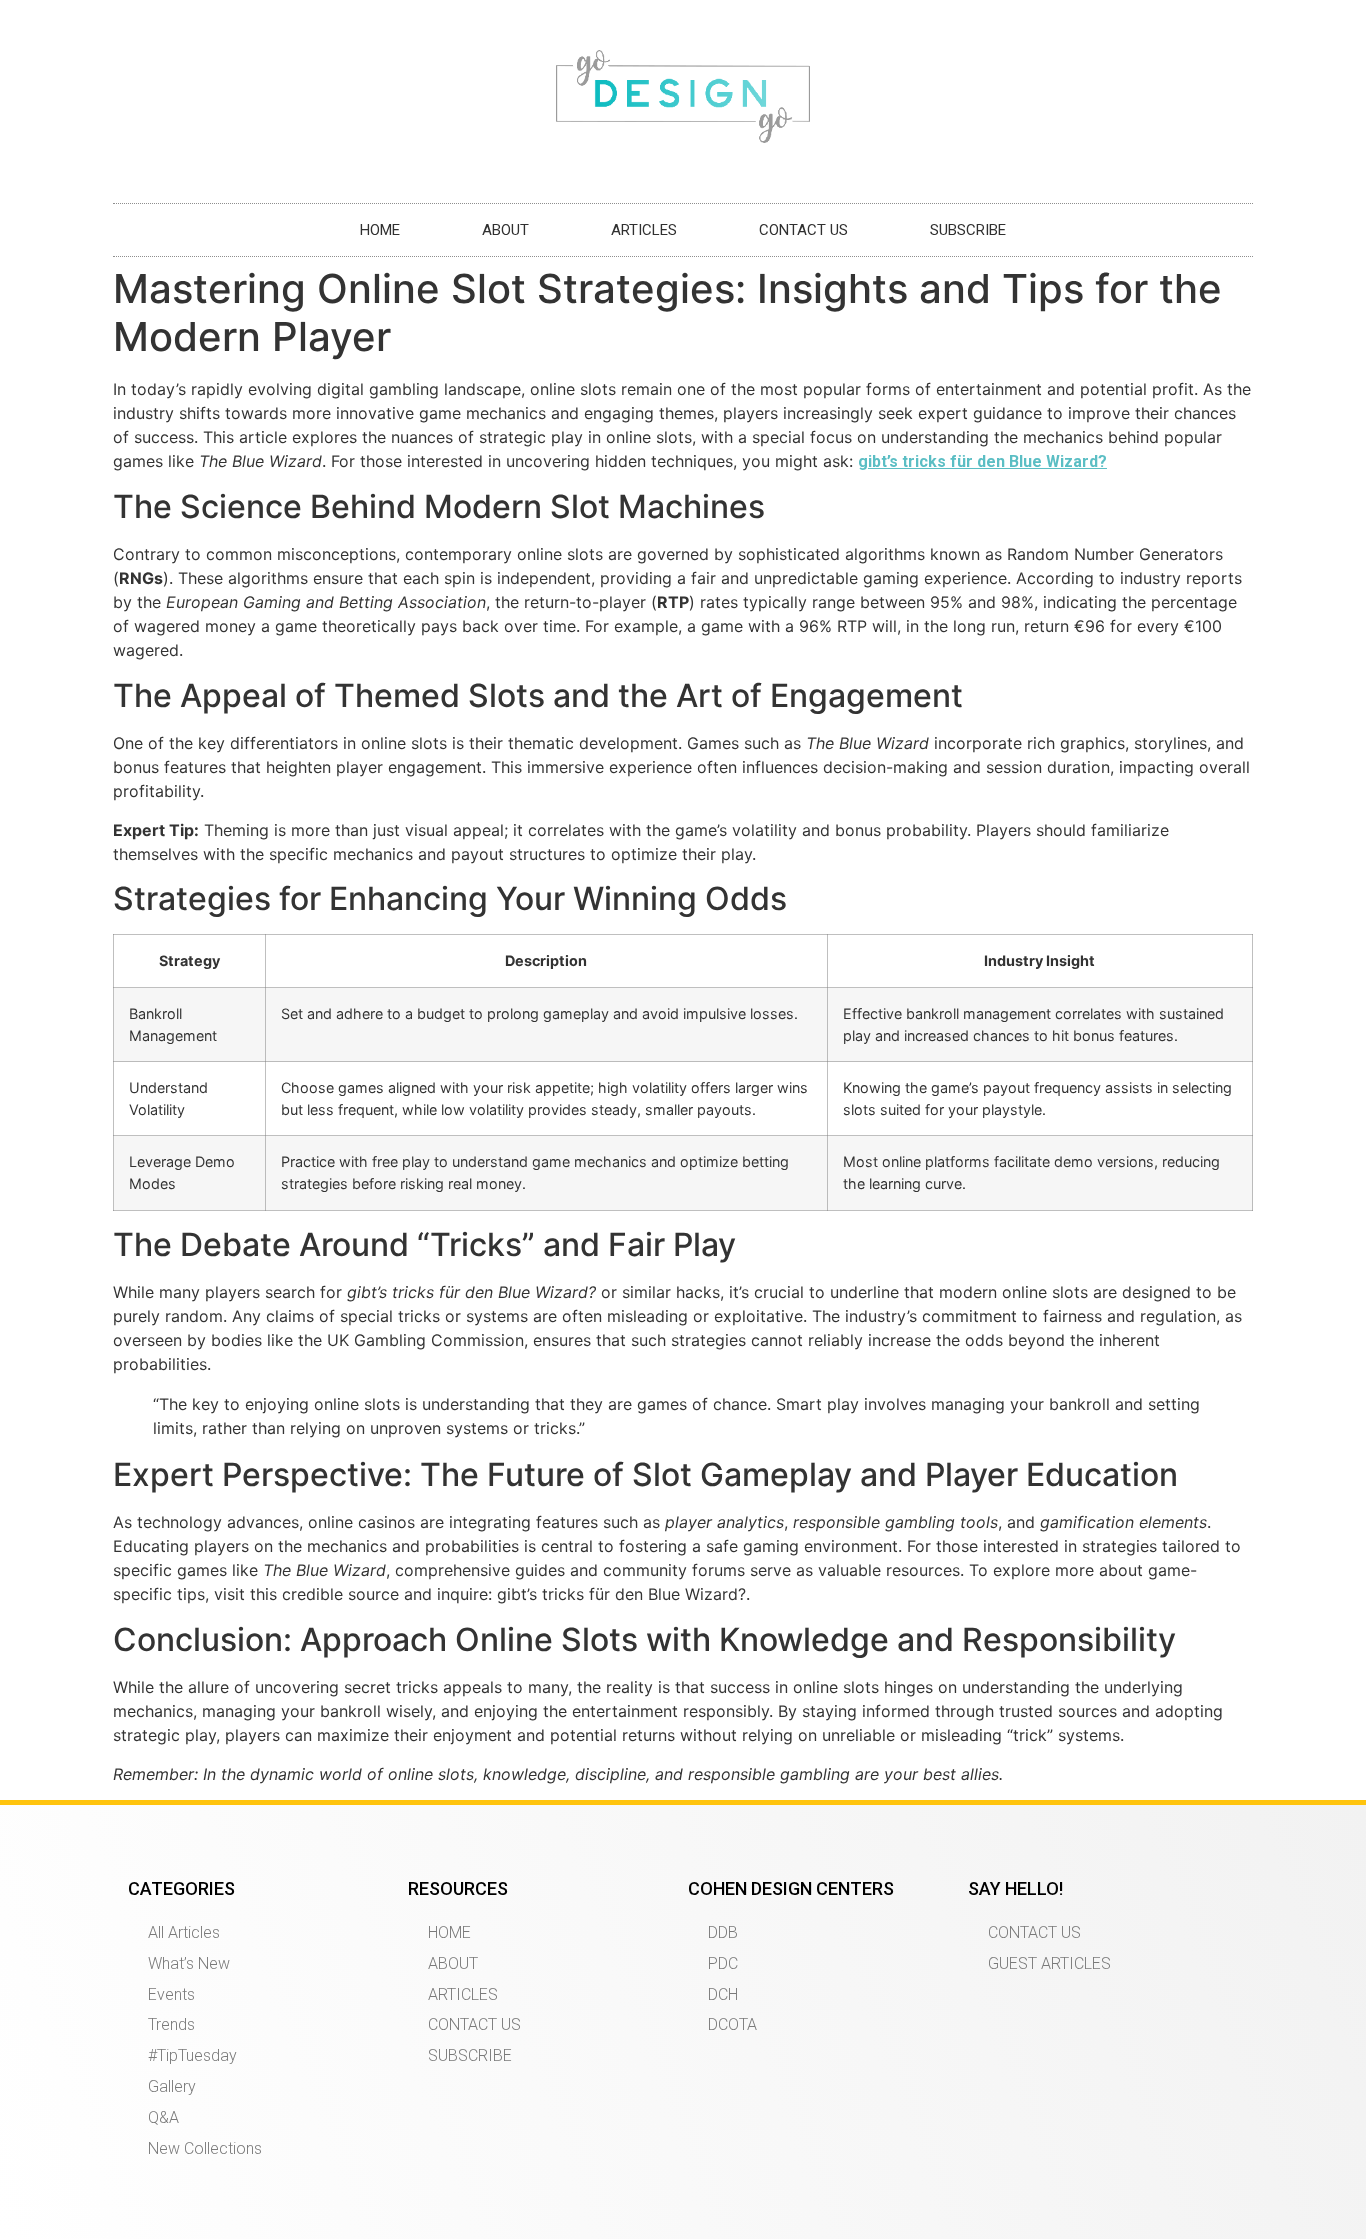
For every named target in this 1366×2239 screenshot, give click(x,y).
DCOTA (732, 2024)
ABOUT (505, 230)
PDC (723, 1963)
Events (171, 1994)
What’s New (189, 1963)
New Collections (205, 2148)
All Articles (184, 1932)
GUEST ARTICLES (1049, 1963)
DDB (723, 1932)
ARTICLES (644, 230)
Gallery (172, 2086)
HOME (380, 230)
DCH (723, 1994)
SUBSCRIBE (968, 230)
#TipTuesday (192, 2055)
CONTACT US (803, 230)
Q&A (163, 2117)
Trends (171, 2024)
